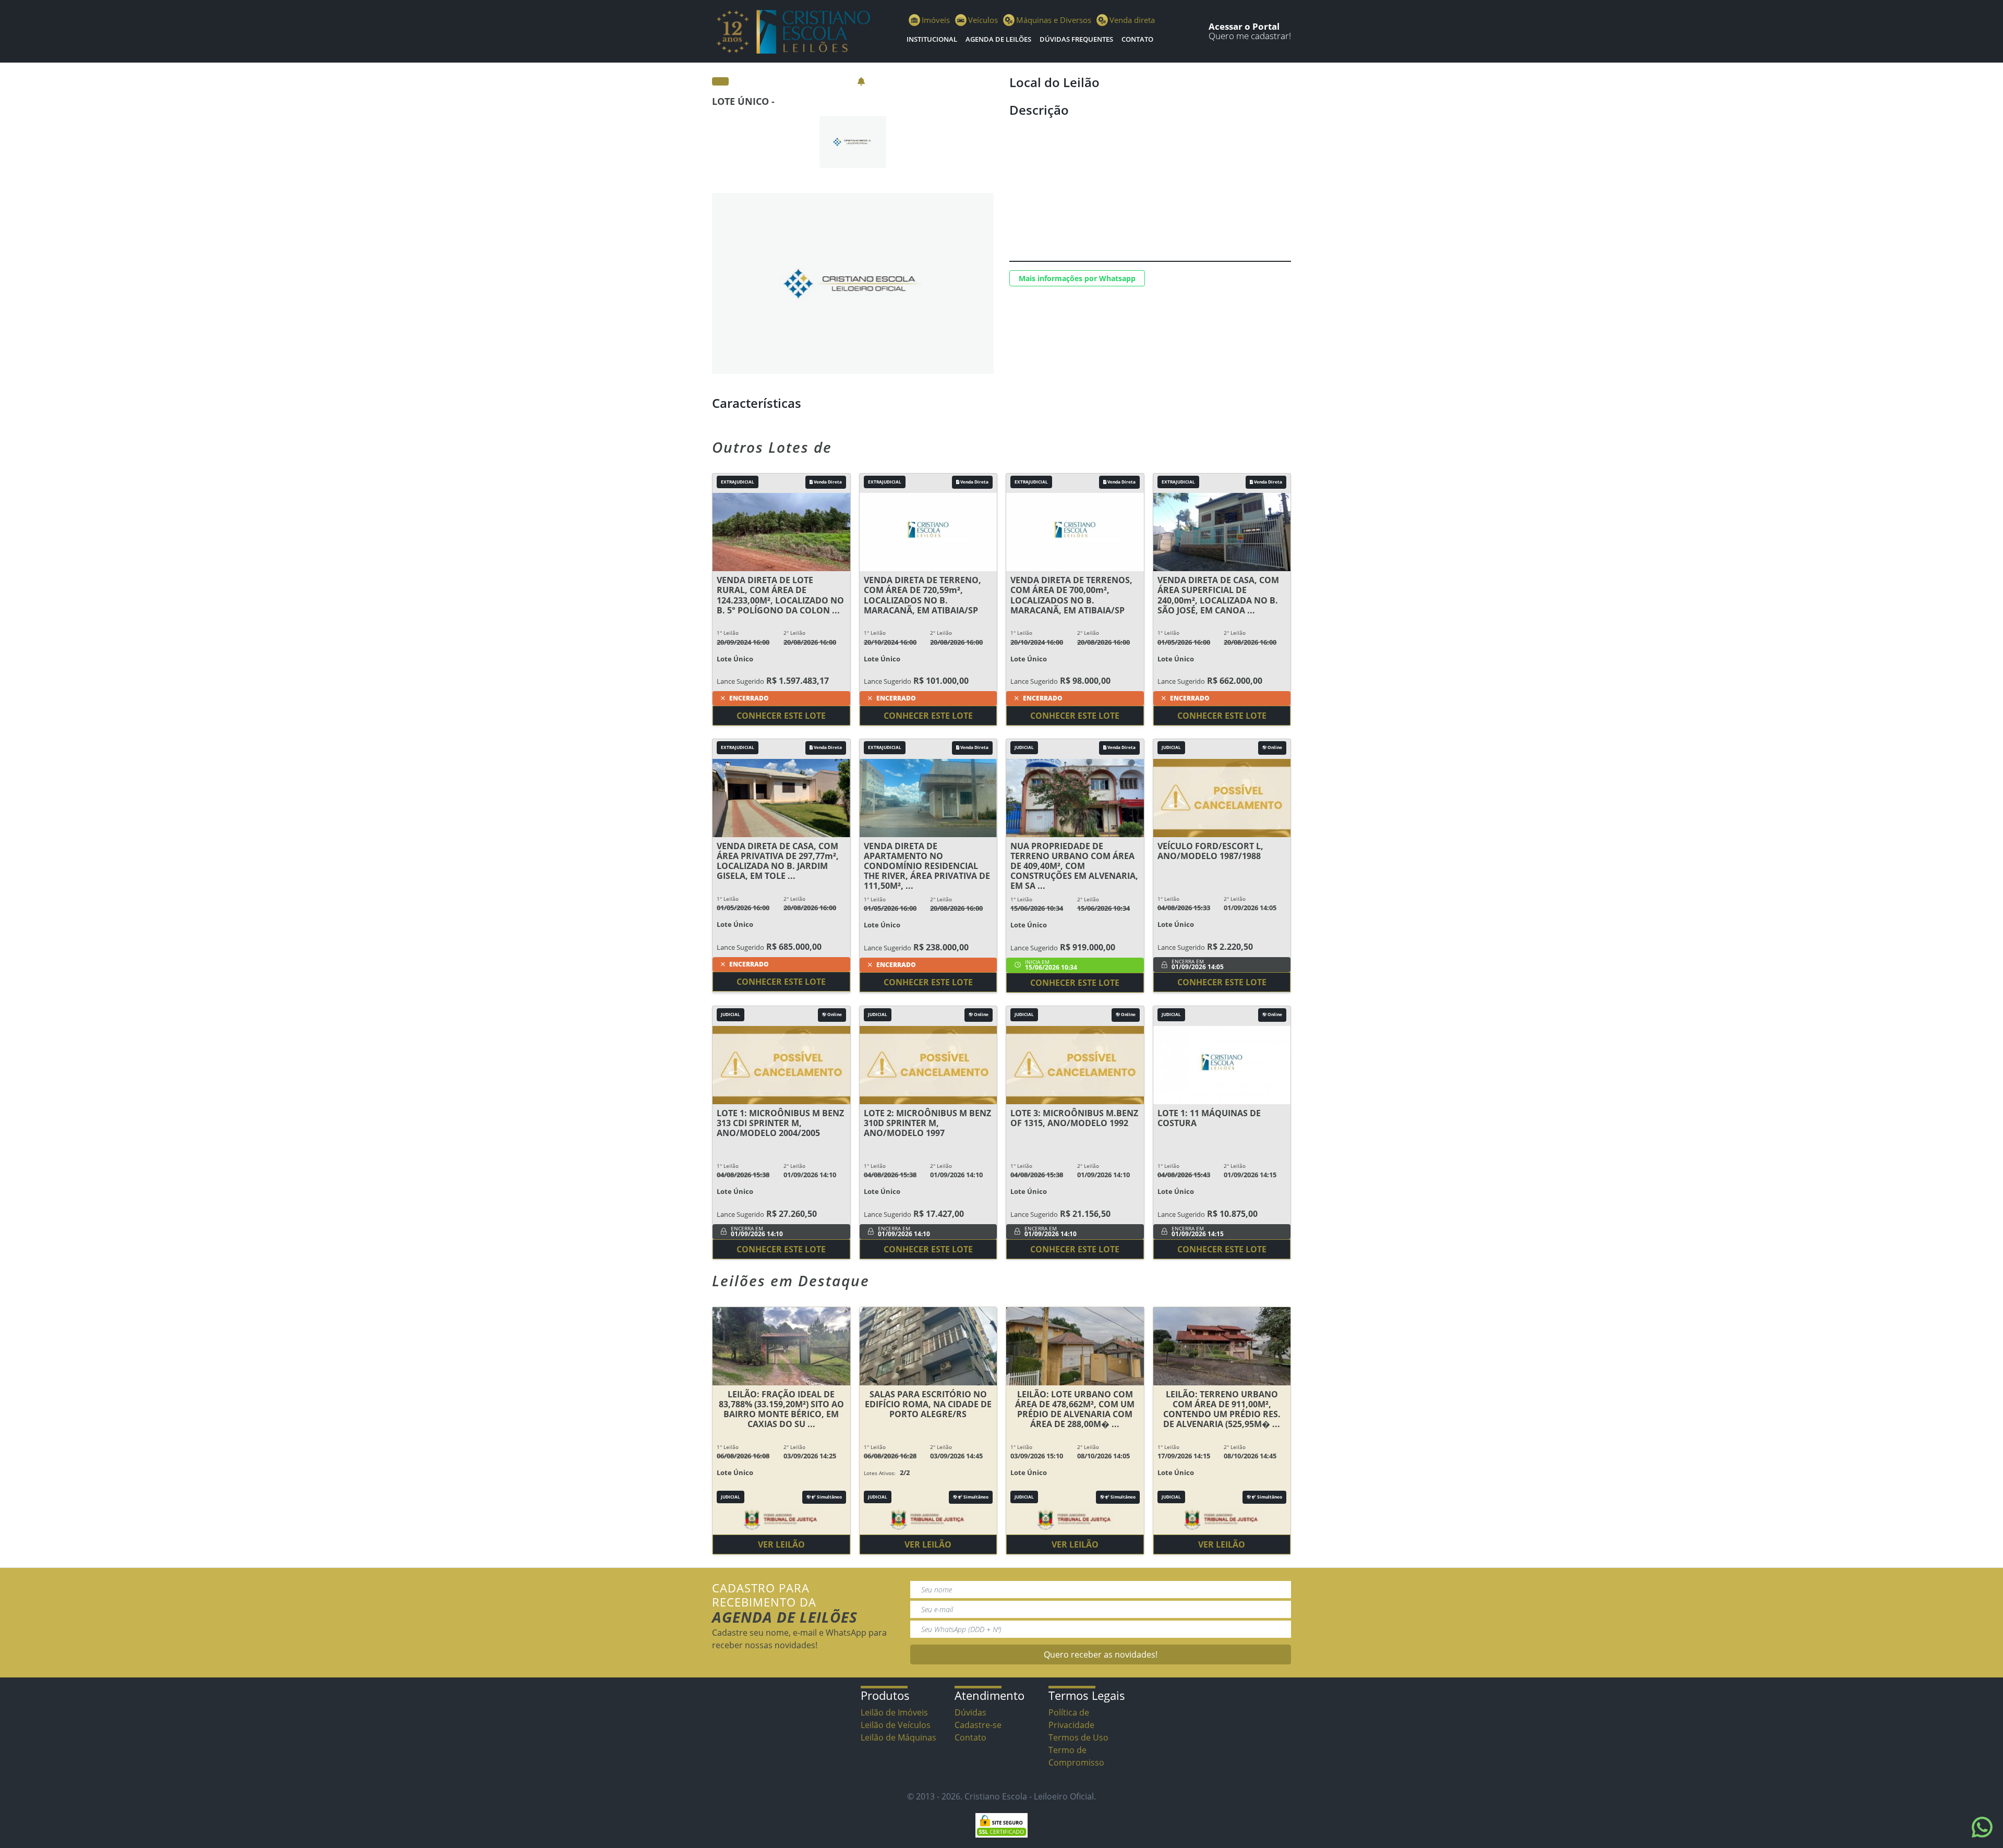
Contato (1137, 39)
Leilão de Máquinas (898, 1737)
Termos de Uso (1078, 1737)
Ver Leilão (781, 1544)
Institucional (932, 39)
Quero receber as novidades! (1101, 1654)
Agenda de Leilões (998, 39)
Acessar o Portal (1244, 26)
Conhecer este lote (781, 716)
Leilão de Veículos (896, 1725)
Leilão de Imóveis (894, 1712)
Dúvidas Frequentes (1076, 39)
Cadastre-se (978, 1725)
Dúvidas (970, 1712)
